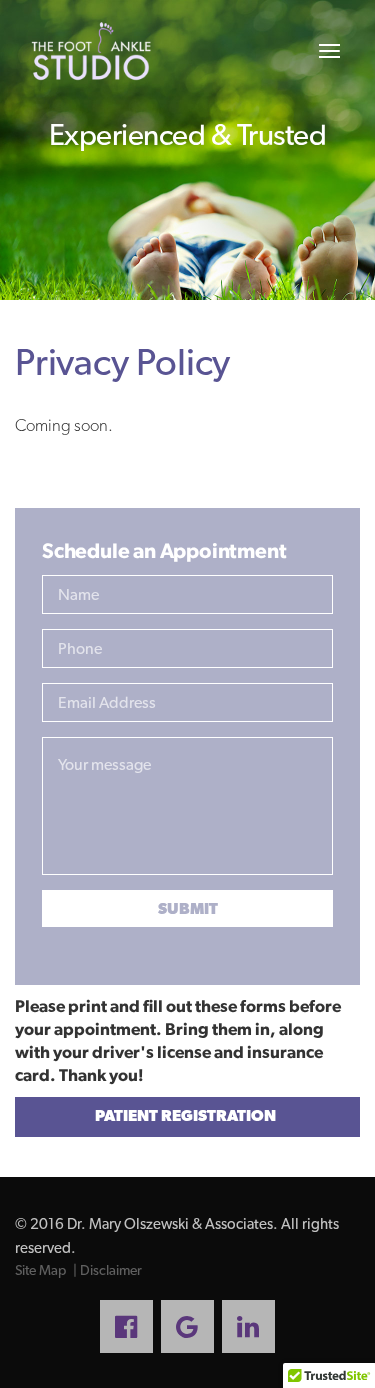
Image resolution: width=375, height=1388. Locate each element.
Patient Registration (185, 1115)
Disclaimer (111, 1270)
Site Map (40, 1270)
